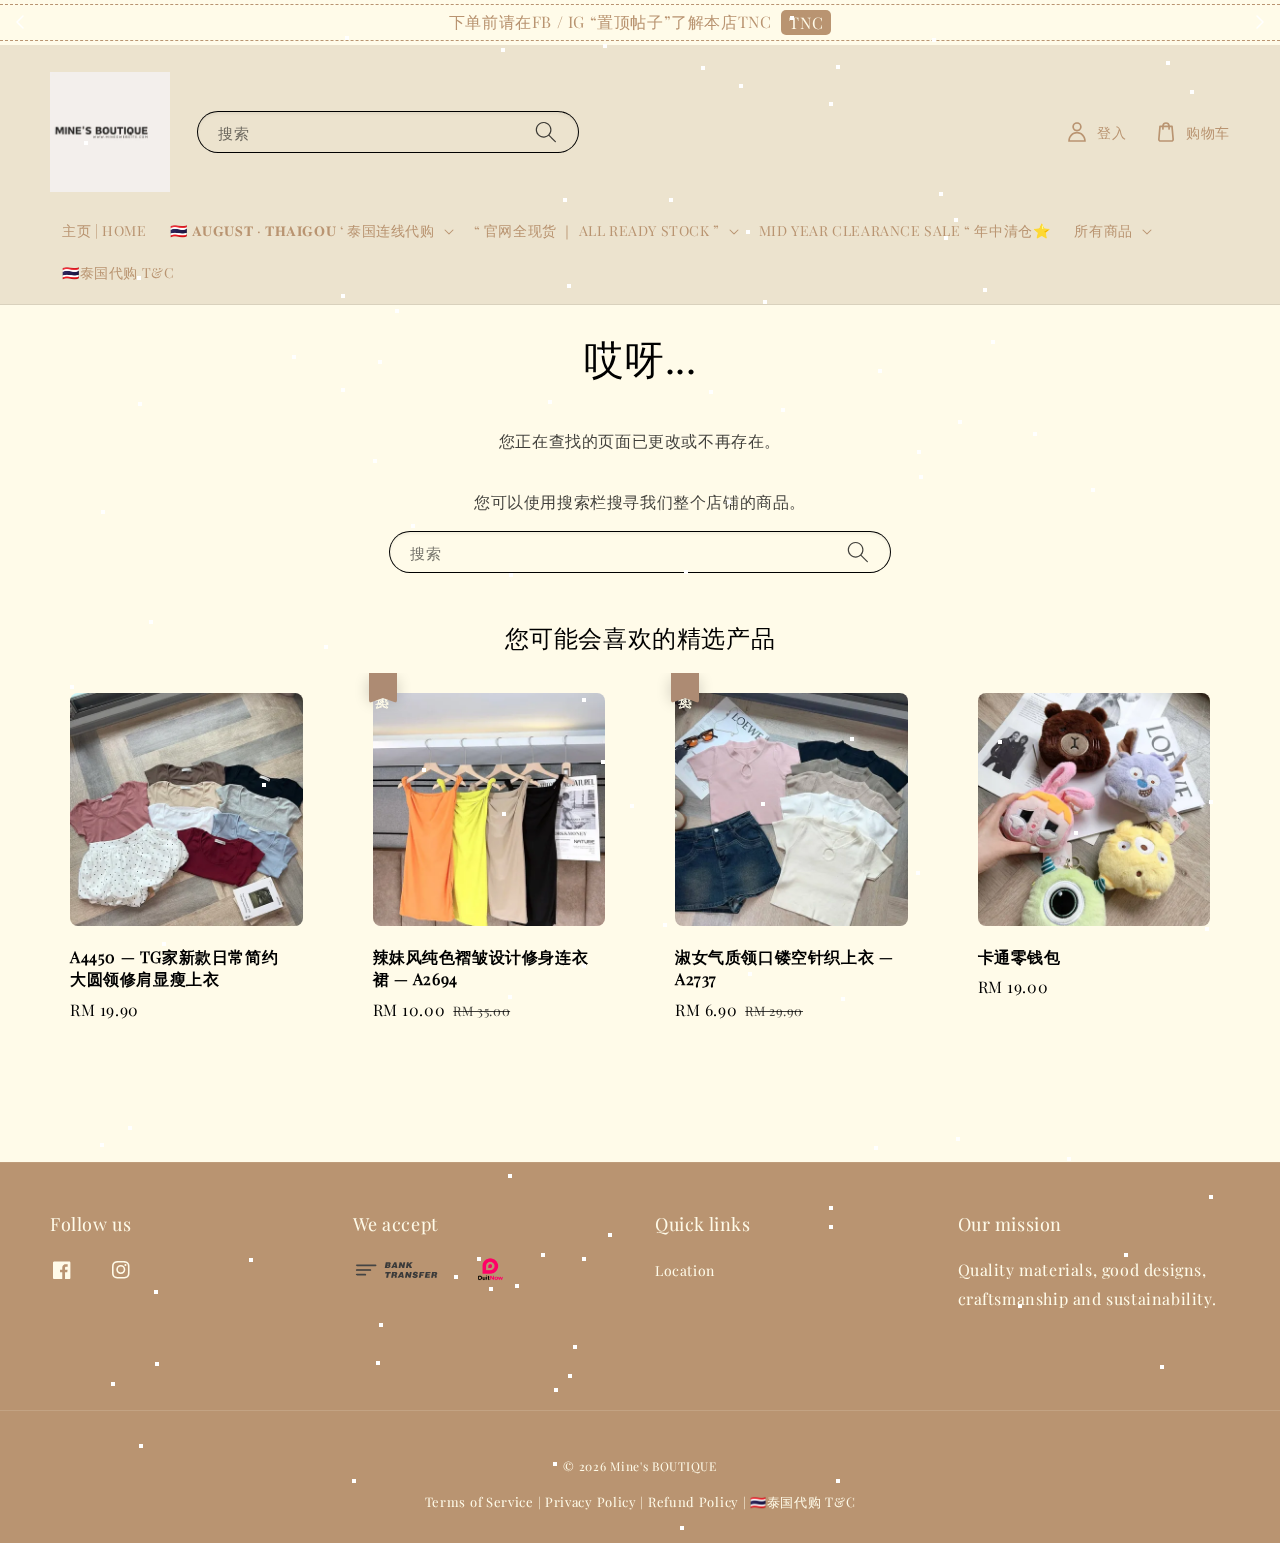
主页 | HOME (104, 230)
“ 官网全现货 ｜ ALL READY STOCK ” (597, 231)
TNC (806, 22)
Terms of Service (479, 1501)
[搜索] (546, 131)
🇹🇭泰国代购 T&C (118, 272)
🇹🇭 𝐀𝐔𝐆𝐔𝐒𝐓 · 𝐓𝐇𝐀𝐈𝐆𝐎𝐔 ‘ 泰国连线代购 (302, 231)
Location (685, 1271)
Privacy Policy (591, 1501)
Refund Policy (693, 1501)
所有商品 (1103, 231)
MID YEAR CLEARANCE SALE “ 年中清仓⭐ (905, 230)
